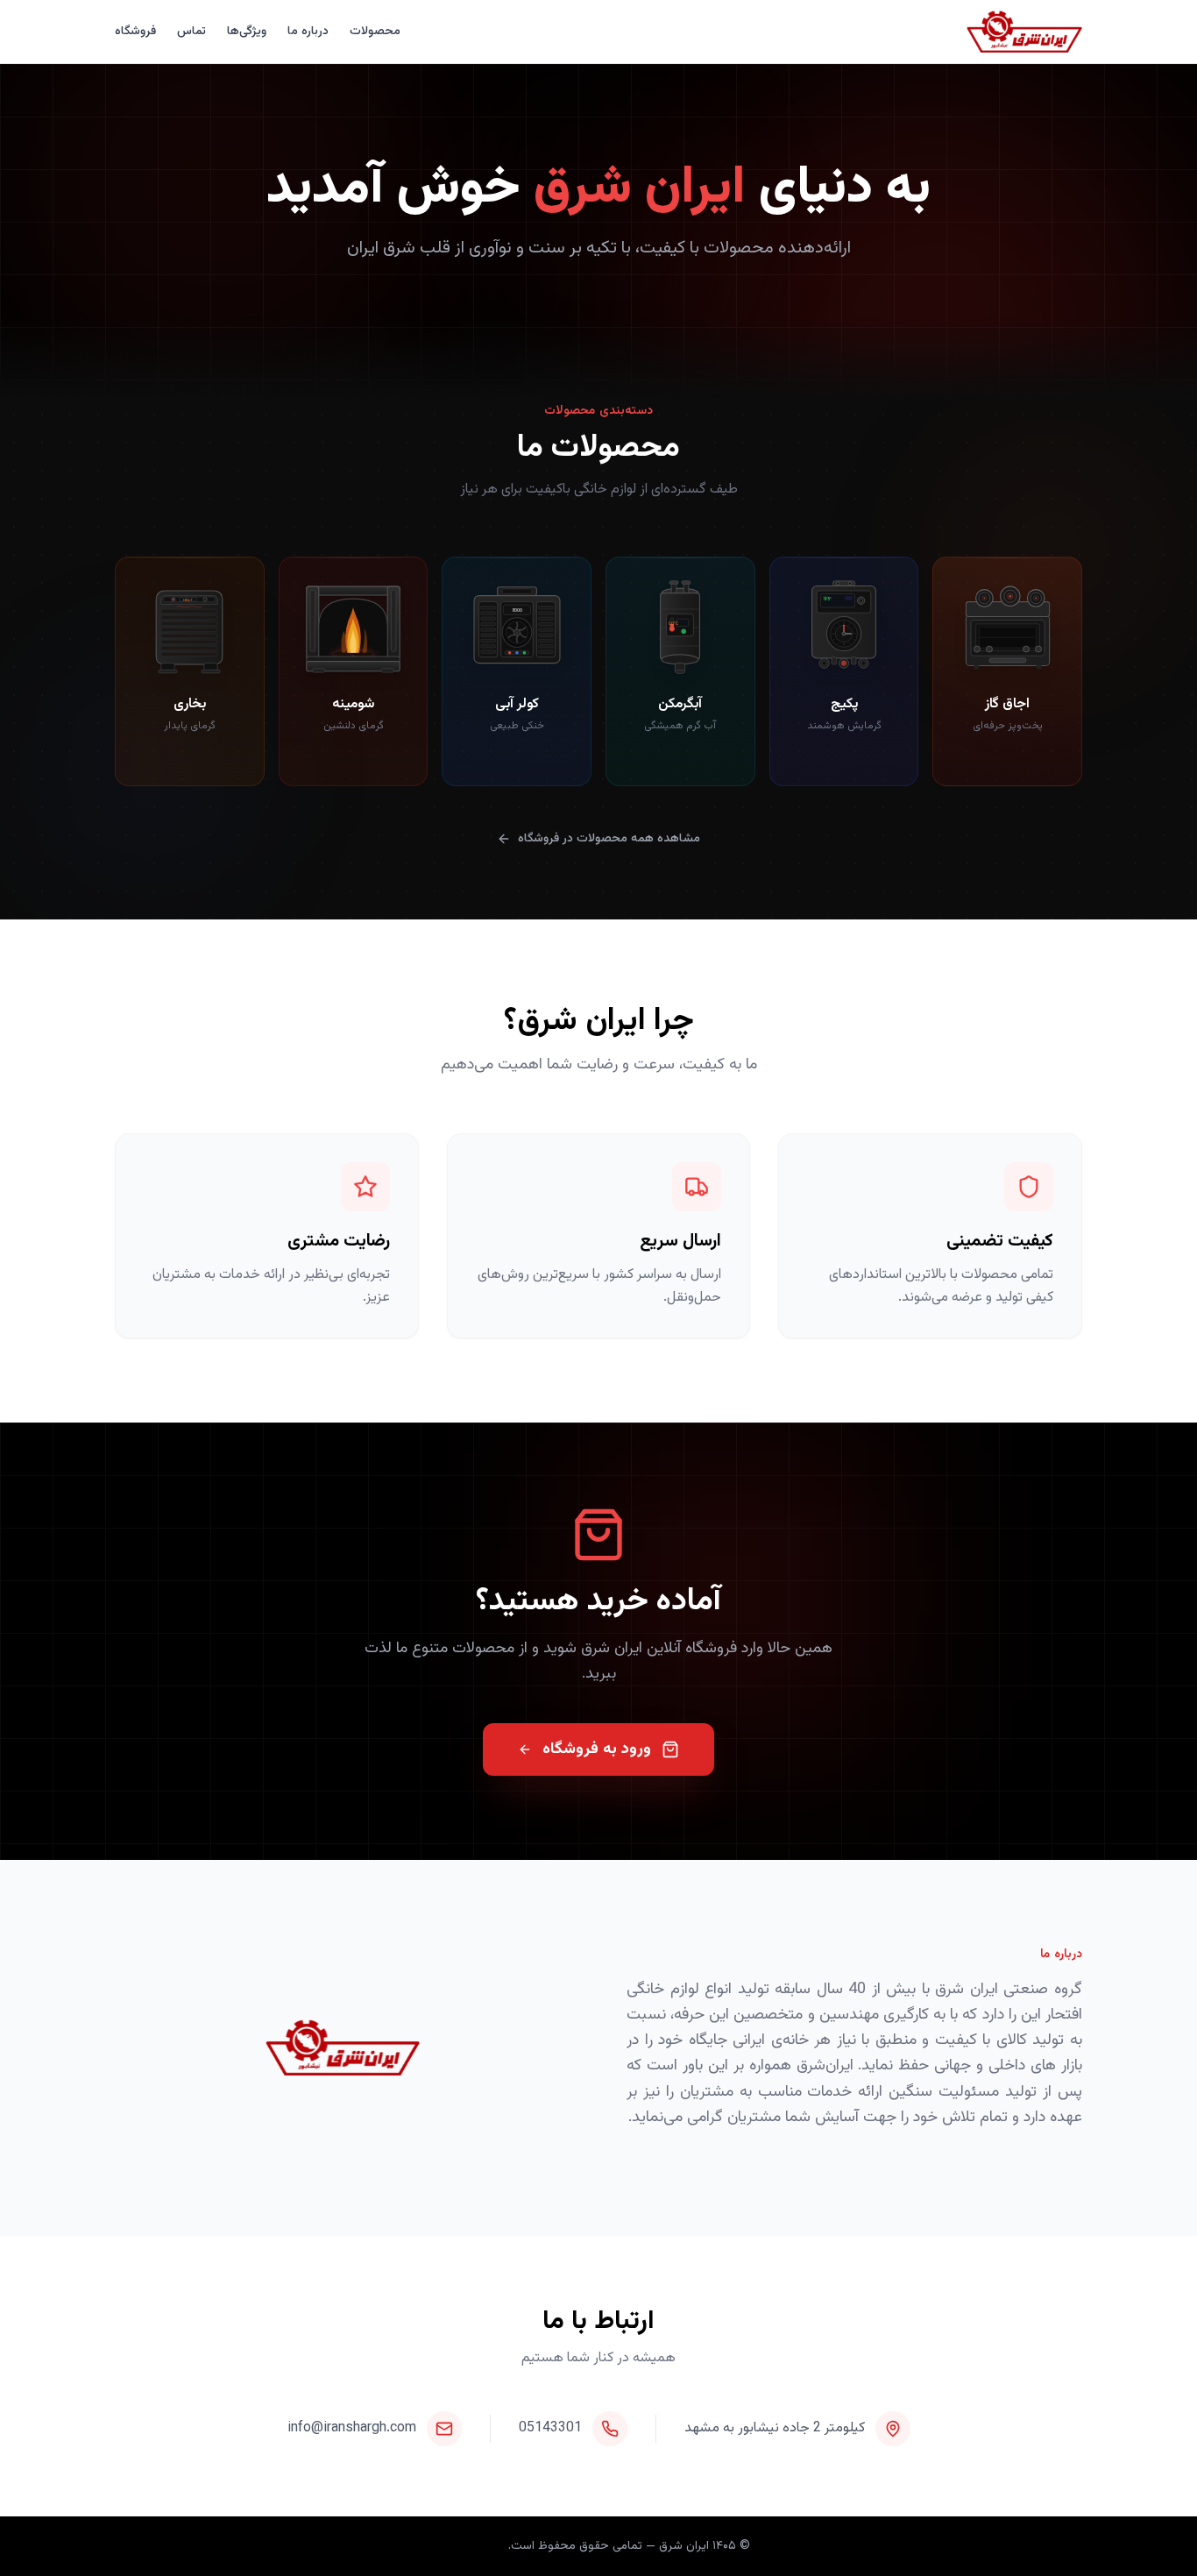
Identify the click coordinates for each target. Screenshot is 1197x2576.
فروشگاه (135, 32)
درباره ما (308, 32)
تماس (191, 32)
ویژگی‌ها (247, 32)
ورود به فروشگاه (597, 1749)
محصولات (375, 32)
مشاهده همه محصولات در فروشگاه (609, 839)
